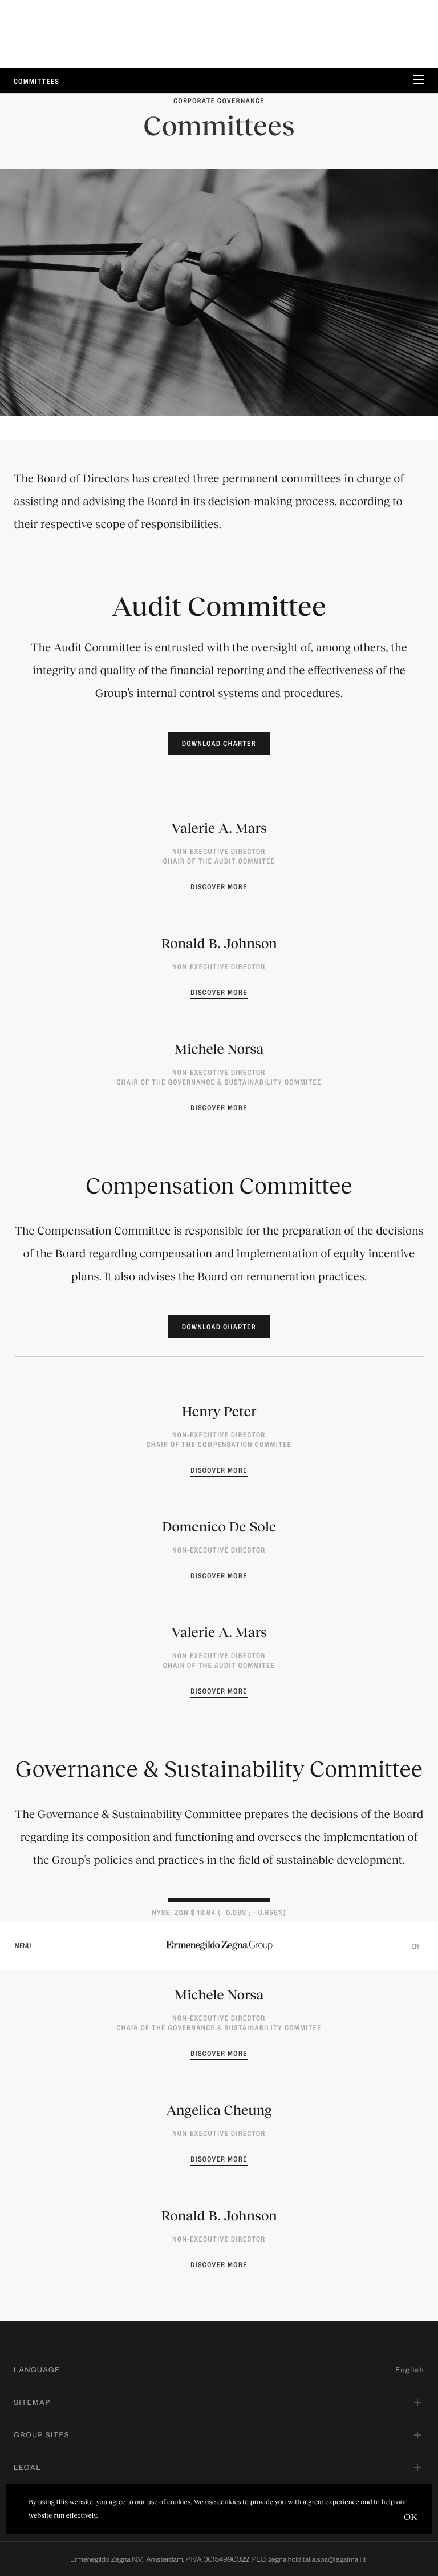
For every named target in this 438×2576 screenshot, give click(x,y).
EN (415, 1946)
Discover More (219, 886)
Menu (23, 1945)
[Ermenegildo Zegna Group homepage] (219, 1945)
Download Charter (219, 743)
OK (411, 2516)
